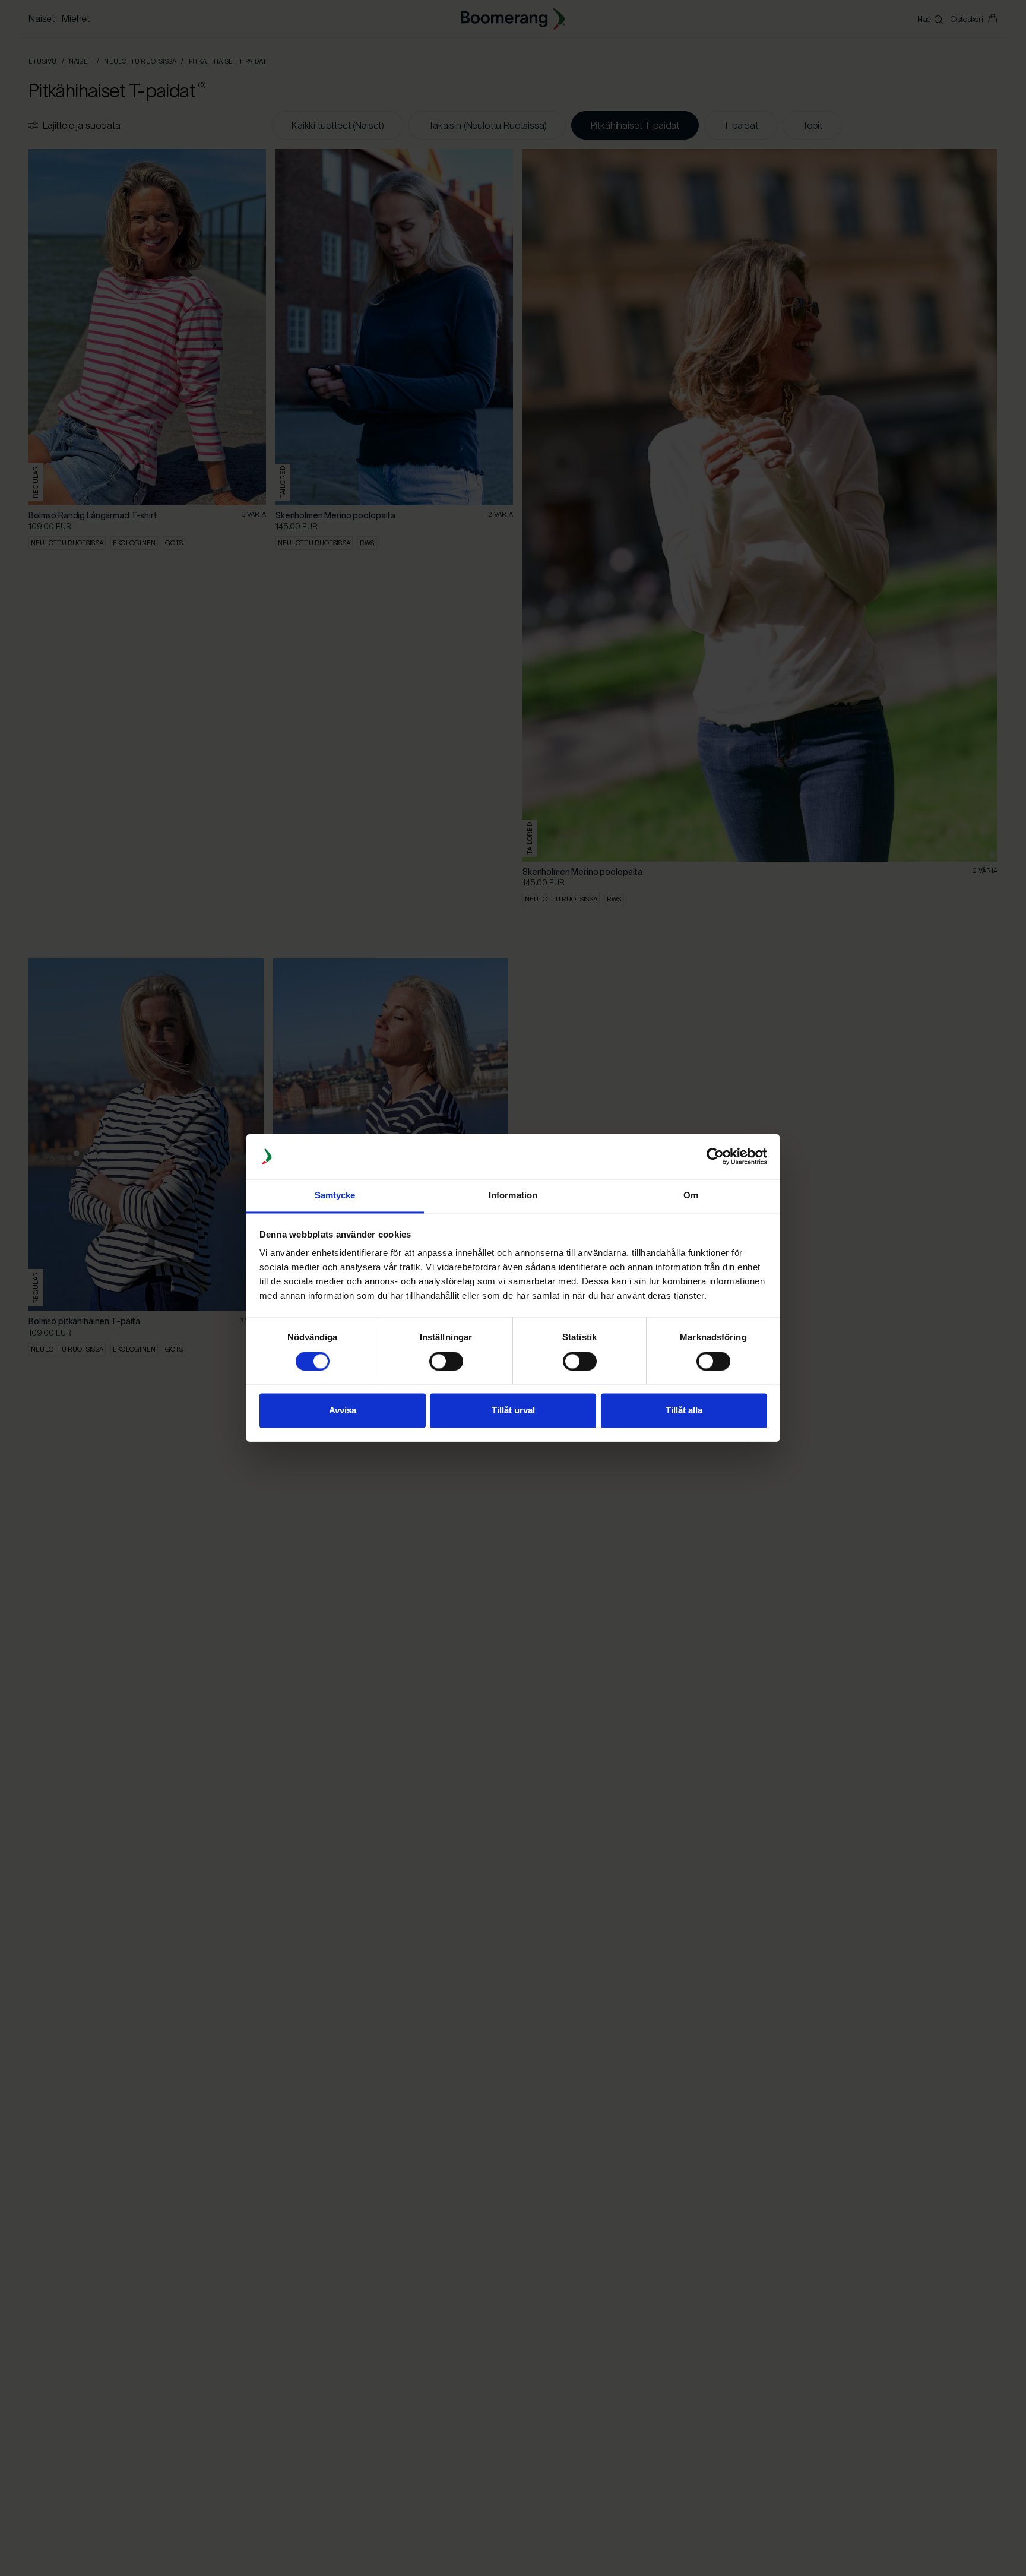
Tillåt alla (684, 1411)
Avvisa (343, 1411)
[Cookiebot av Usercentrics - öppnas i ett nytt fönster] (715, 1157)
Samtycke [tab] (335, 1196)
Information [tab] (513, 1196)
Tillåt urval (513, 1411)
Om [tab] (691, 1196)
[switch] (446, 1362)
